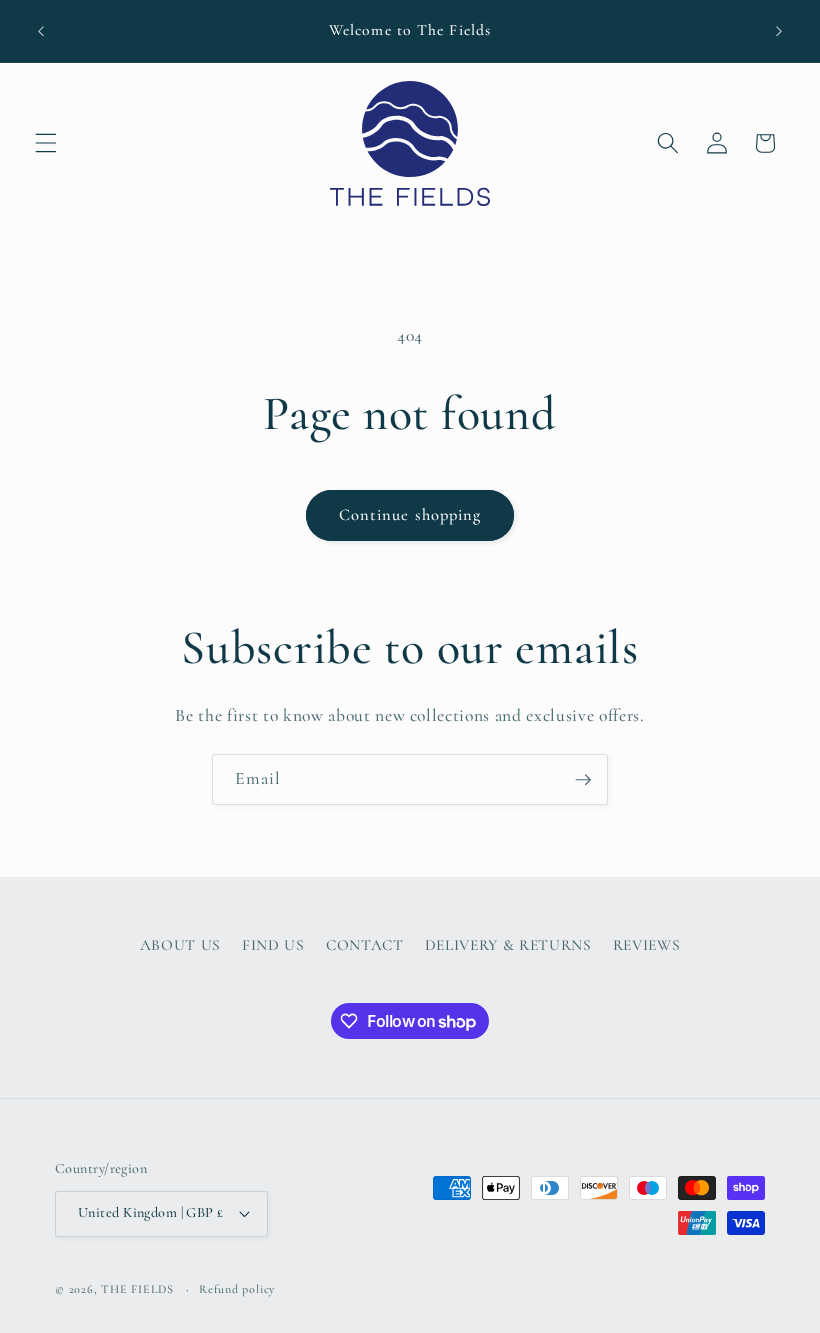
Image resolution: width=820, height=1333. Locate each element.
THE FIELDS (139, 1289)
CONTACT (365, 945)
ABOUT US (180, 945)
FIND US (273, 945)
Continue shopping (410, 515)
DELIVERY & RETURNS (508, 945)
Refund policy (237, 1289)
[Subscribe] (583, 780)
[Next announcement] (779, 31)
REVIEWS (647, 945)
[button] (46, 143)
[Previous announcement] (41, 31)
